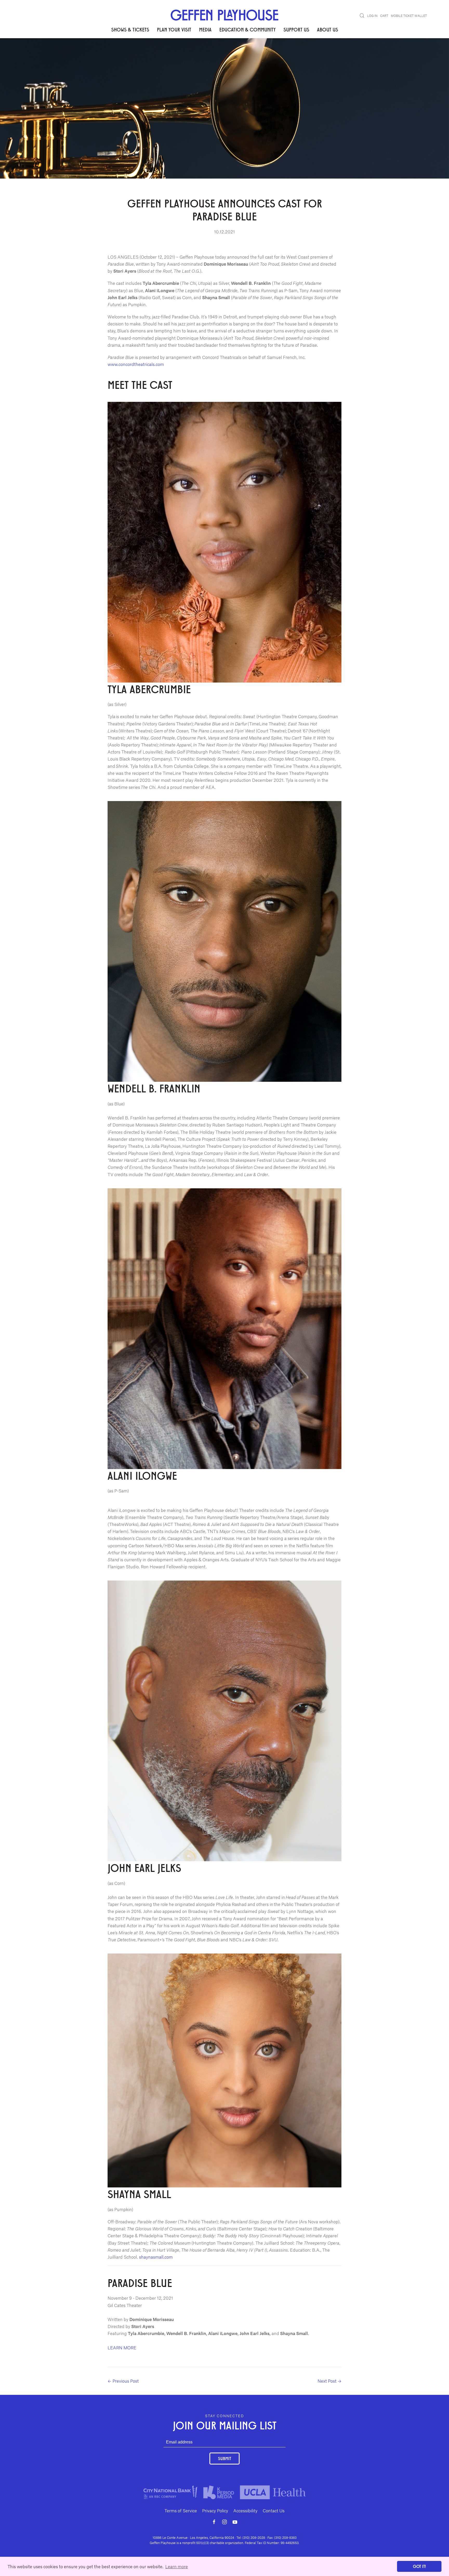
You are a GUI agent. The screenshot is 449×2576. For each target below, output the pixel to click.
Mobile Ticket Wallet (409, 16)
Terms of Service (181, 2511)
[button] (362, 16)
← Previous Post (123, 2381)
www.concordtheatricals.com (136, 364)
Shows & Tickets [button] (130, 29)
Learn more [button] (177, 2566)
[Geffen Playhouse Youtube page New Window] (235, 2522)
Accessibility (245, 2511)
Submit (224, 2458)
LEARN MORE (122, 2348)
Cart (384, 16)
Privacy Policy (215, 2511)
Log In (372, 16)
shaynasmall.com (156, 2257)
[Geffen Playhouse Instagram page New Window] (224, 2522)
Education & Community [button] (247, 29)
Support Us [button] (296, 29)
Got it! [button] (419, 2566)
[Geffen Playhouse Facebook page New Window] (214, 2522)
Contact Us (274, 2511)
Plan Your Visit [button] (174, 29)
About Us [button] (328, 29)
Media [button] (205, 29)
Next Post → (329, 2381)
